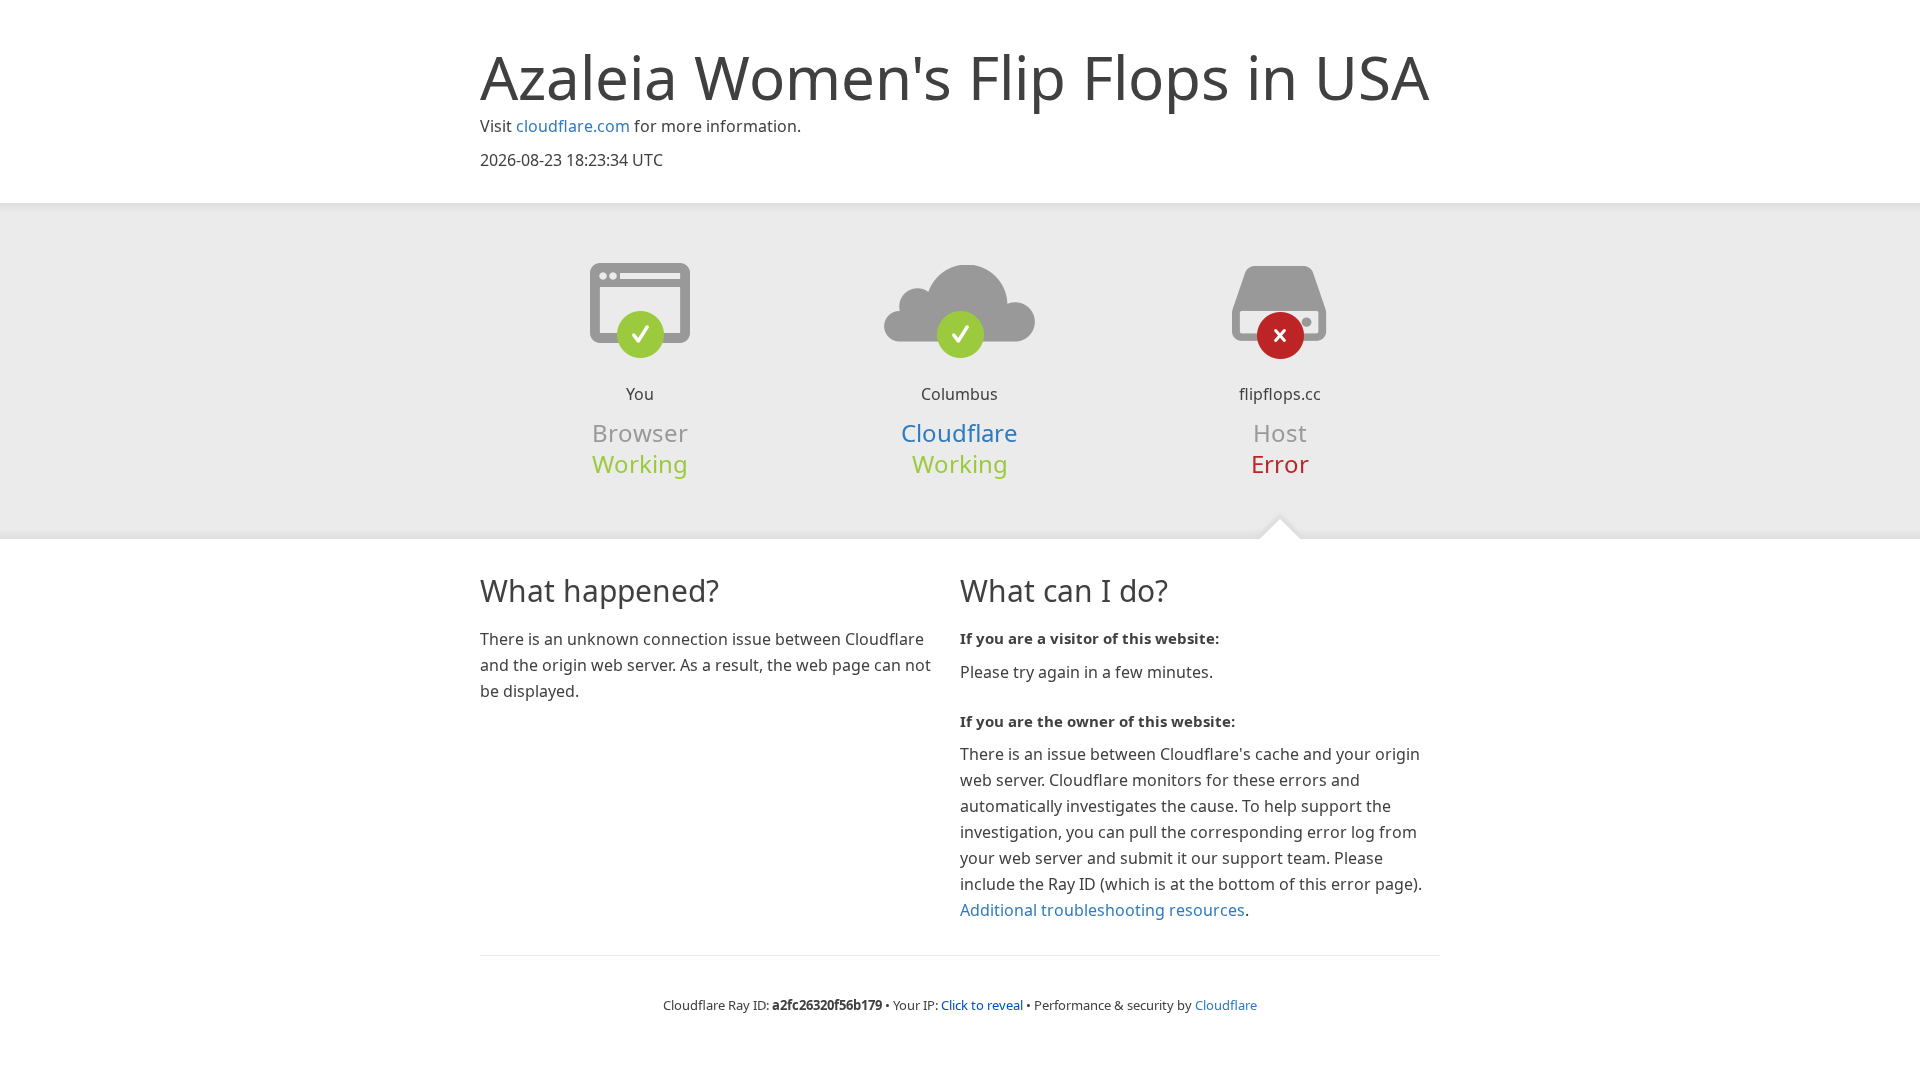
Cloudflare (959, 432)
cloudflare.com (573, 126)
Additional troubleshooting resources (1102, 910)
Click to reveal (982, 1005)
